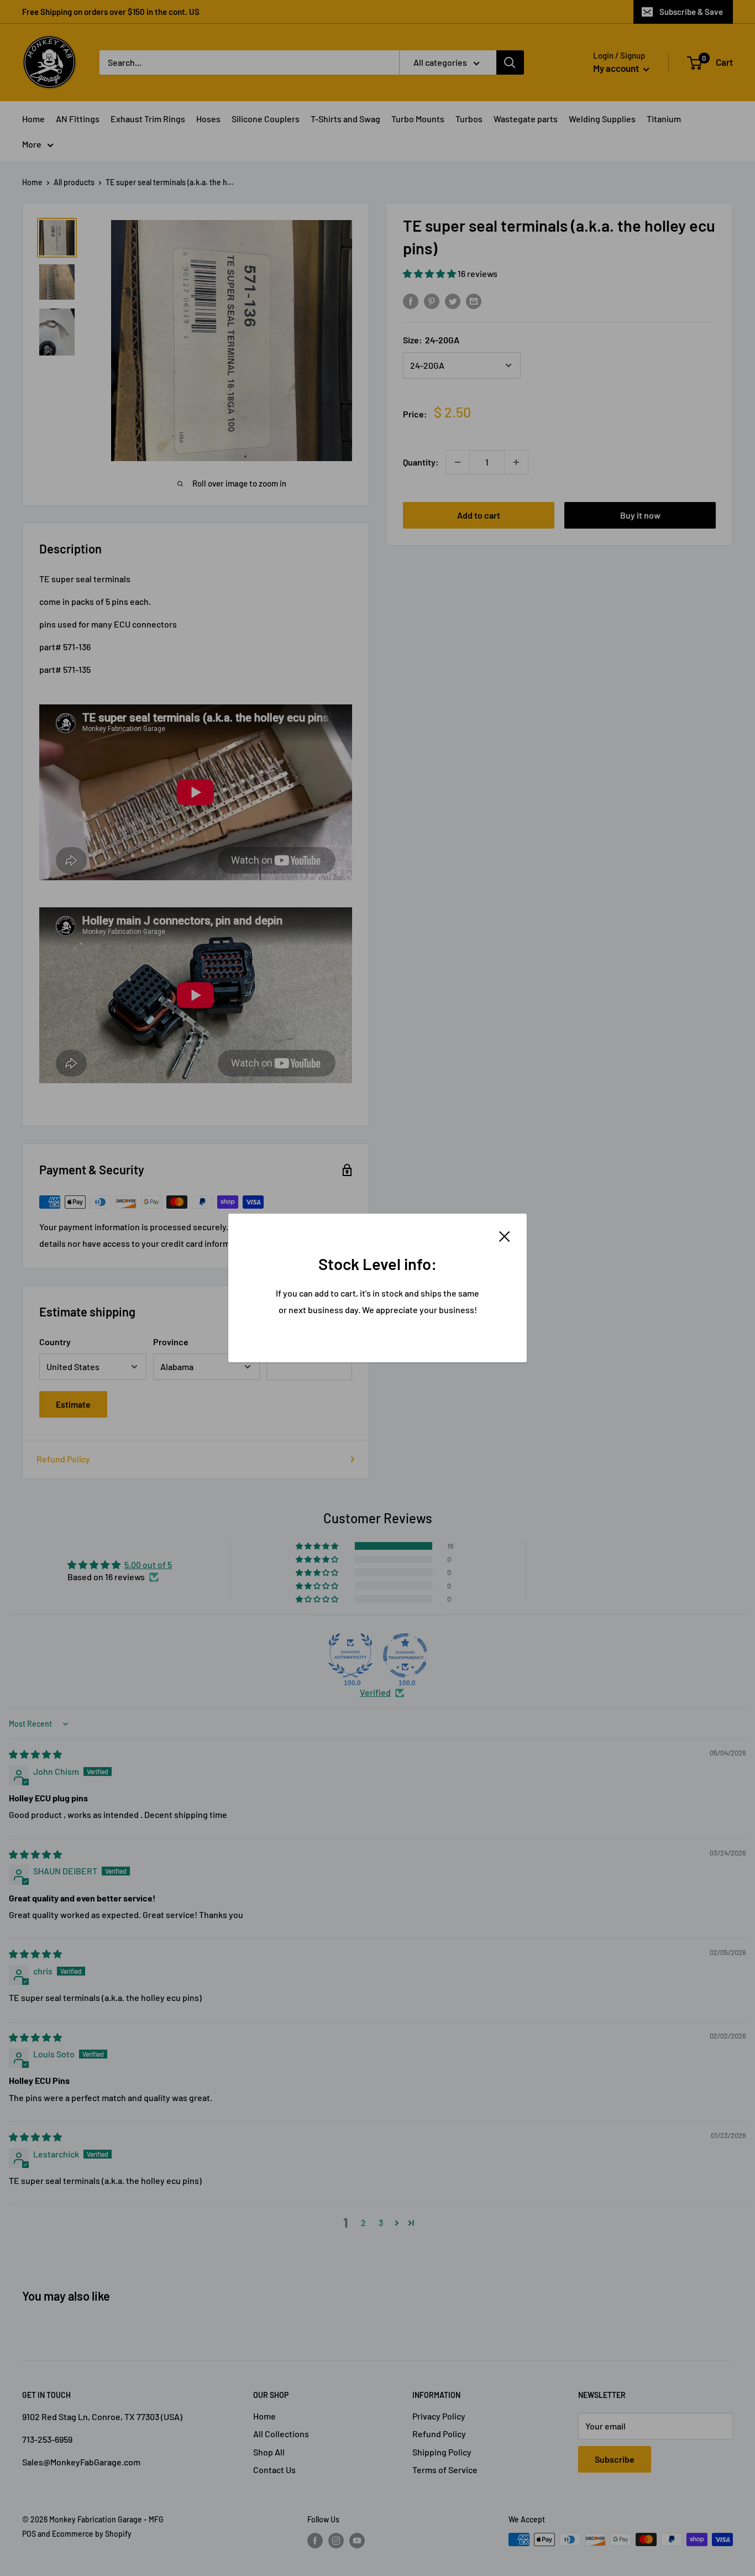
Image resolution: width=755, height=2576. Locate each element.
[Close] (505, 1235)
